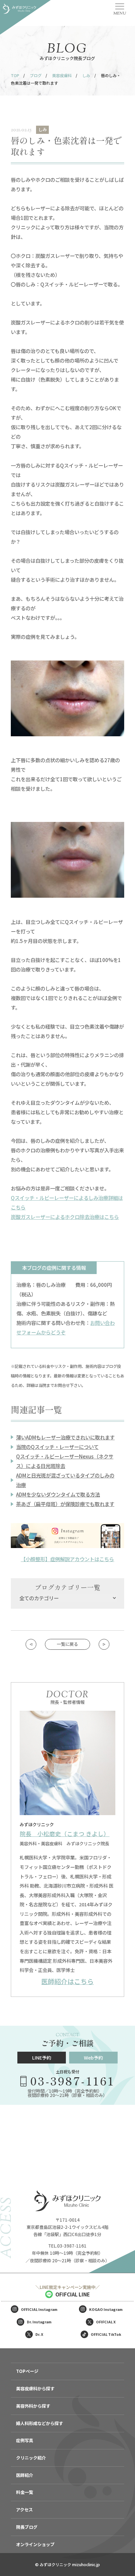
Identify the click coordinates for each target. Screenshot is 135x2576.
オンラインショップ (35, 2544)
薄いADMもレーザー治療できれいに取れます (65, 1437)
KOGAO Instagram (106, 2309)
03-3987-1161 (72, 2080)
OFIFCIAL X (106, 2322)
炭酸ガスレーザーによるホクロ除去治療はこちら (65, 1217)
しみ (86, 75)
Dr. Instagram (39, 2322)
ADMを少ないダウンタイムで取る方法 (58, 1494)
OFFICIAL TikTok (106, 2334)
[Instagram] (67, 1536)
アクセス (24, 2510)
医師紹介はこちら (67, 1981)
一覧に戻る (67, 1644)
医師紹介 (25, 2475)
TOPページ (27, 2371)
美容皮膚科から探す (35, 2388)
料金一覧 (25, 2492)
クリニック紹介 (31, 2458)
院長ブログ (27, 2527)
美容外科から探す (33, 2406)
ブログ (36, 75)
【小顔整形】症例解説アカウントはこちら (67, 1559)
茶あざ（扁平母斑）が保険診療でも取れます (65, 1504)
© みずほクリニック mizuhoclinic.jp (67, 2564)
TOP (15, 75)
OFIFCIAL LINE (73, 2294)
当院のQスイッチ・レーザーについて (57, 1447)
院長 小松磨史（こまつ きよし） (65, 1834)
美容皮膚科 (62, 75)
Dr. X (39, 2334)
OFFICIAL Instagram (39, 2309)
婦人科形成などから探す (39, 2423)
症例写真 (25, 2440)
